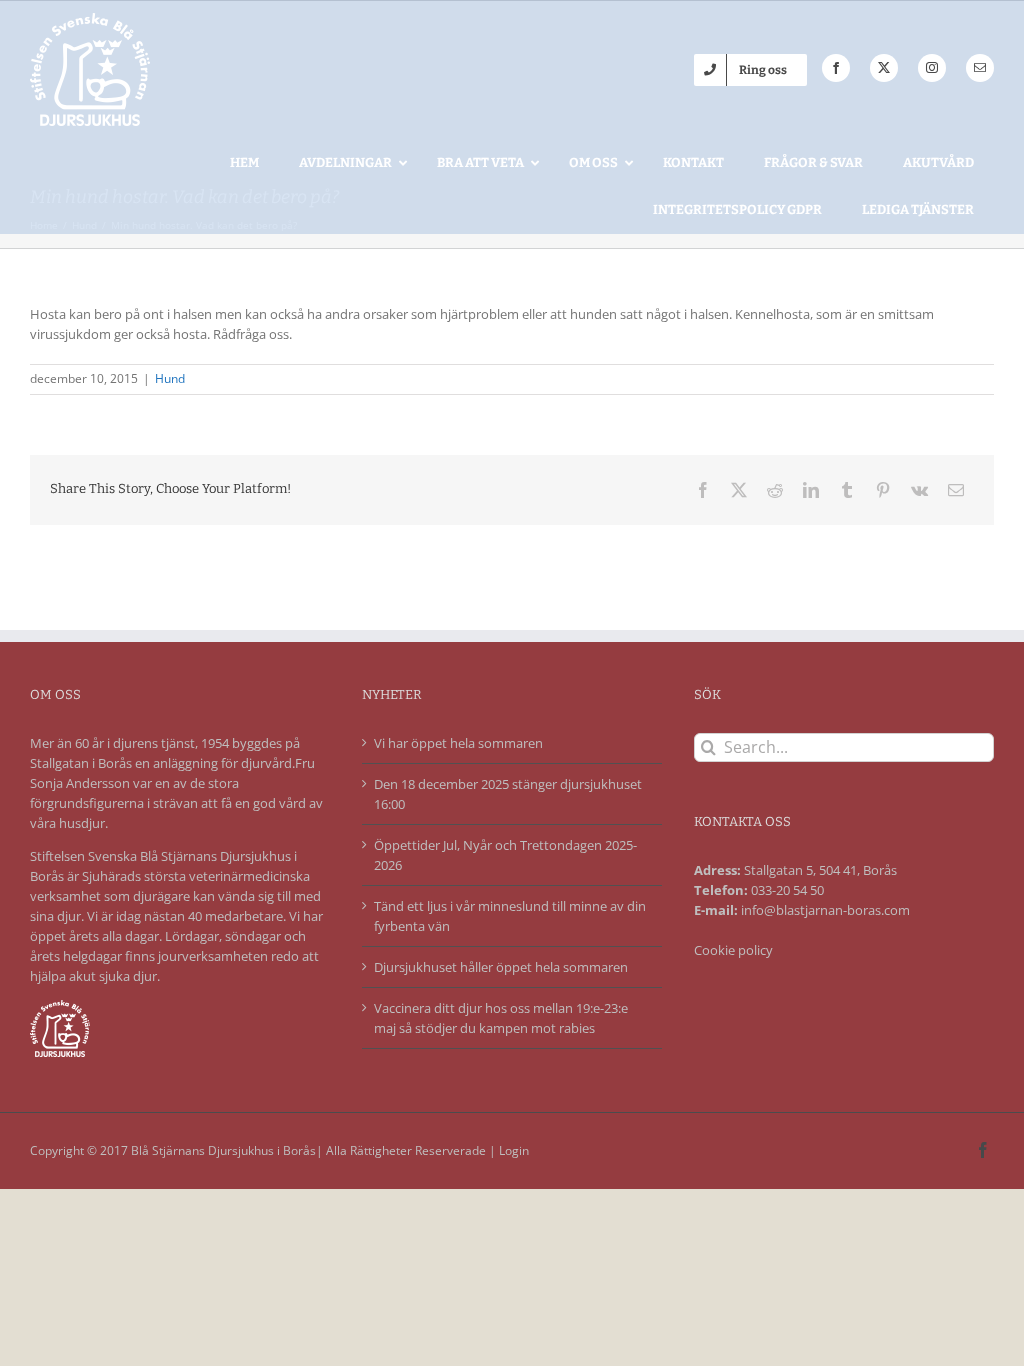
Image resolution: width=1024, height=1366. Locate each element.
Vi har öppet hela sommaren (458, 743)
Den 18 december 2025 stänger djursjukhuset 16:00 (508, 794)
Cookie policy (733, 950)
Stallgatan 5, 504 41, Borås (820, 870)
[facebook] (836, 68)
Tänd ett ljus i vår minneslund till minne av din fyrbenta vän (510, 916)
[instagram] (932, 68)
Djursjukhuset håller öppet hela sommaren (501, 967)
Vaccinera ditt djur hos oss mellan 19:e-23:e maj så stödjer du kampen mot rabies (501, 1018)
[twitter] (884, 68)
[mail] (980, 68)
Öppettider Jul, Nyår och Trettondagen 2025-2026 (505, 855)
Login (514, 1150)
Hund (170, 378)
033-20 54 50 (787, 890)
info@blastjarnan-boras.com (825, 910)
